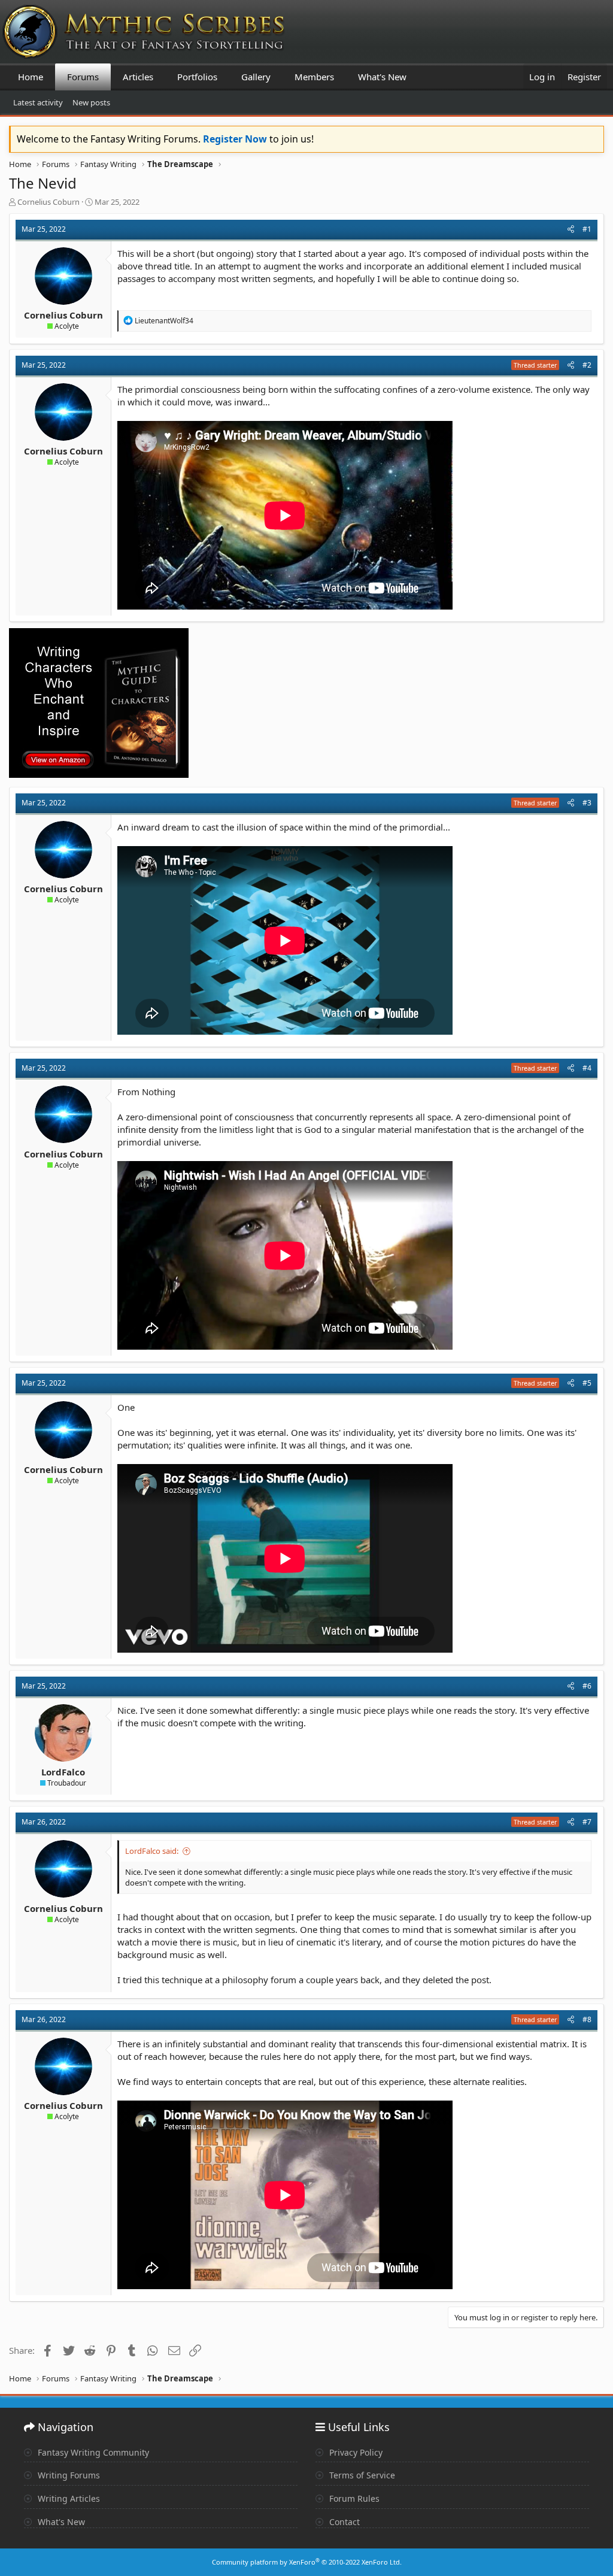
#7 (587, 1822)
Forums (83, 77)
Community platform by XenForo (307, 2562)
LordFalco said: (152, 1851)
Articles (138, 77)
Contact (343, 2522)
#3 (587, 803)
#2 (587, 365)
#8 (587, 2019)
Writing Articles (68, 2498)
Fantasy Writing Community (92, 2452)
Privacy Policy (355, 2452)
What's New (382, 77)
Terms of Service (361, 2475)
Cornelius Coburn (48, 202)
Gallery (256, 77)
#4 (587, 1068)
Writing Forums (68, 2475)
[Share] (571, 230)
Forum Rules (353, 2498)
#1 (587, 229)
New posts (91, 102)
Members (314, 77)
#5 (587, 1383)
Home (31, 77)
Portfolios (197, 77)
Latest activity (38, 102)
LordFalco (63, 1772)
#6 (587, 1686)
